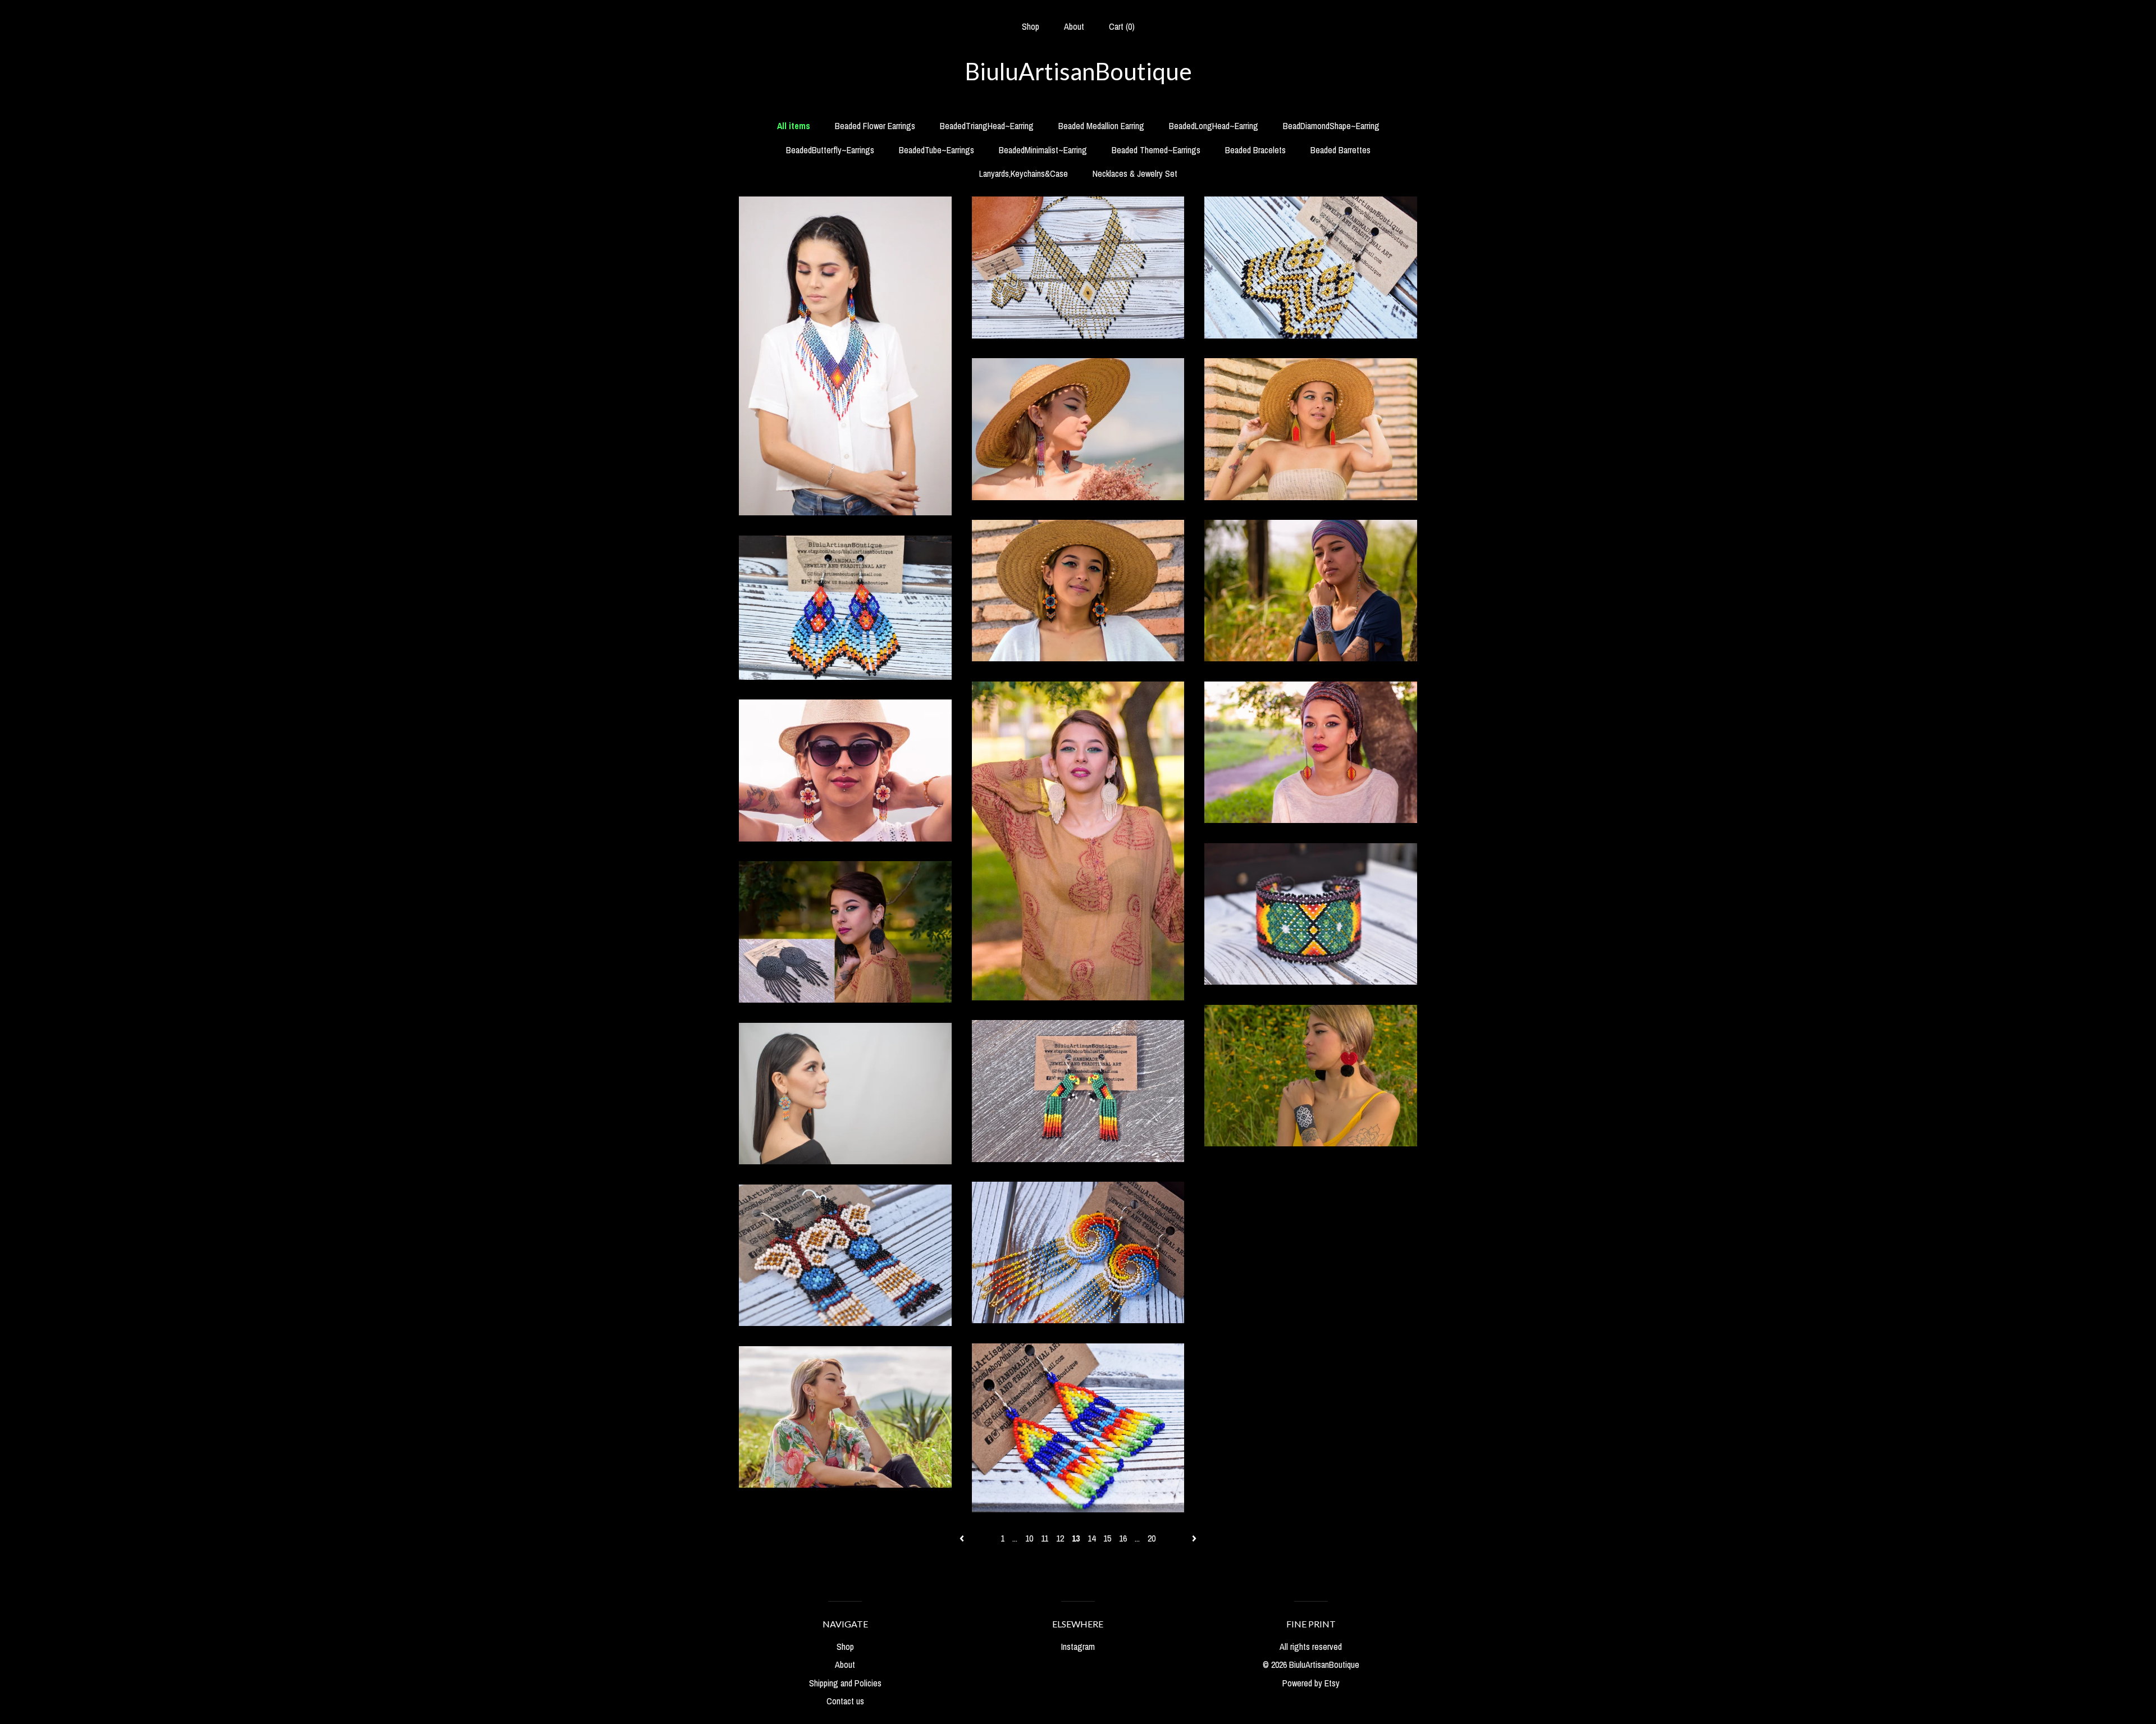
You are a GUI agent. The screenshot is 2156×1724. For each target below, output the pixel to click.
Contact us (845, 1701)
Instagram (1078, 1647)
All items (794, 126)
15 (1107, 1538)
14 (1091, 1538)
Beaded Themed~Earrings (1156, 150)
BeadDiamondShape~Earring (1331, 126)
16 (1123, 1538)
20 (1152, 1538)
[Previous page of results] (963, 1538)
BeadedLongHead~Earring (1214, 126)
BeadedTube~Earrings (937, 150)
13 (1076, 1538)
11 (1045, 1538)
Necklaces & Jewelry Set (1135, 173)
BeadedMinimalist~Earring (1043, 150)
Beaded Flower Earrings (875, 126)
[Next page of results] (1194, 1538)
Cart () (1122, 26)
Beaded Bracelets (1255, 150)
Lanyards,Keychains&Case (1024, 173)
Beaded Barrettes (1340, 150)
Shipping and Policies (845, 1683)
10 (1029, 1538)
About (1074, 26)
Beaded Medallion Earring (1101, 126)
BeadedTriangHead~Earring (987, 126)
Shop (1031, 26)
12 (1060, 1538)
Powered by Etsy (1311, 1683)
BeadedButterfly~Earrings (830, 150)
